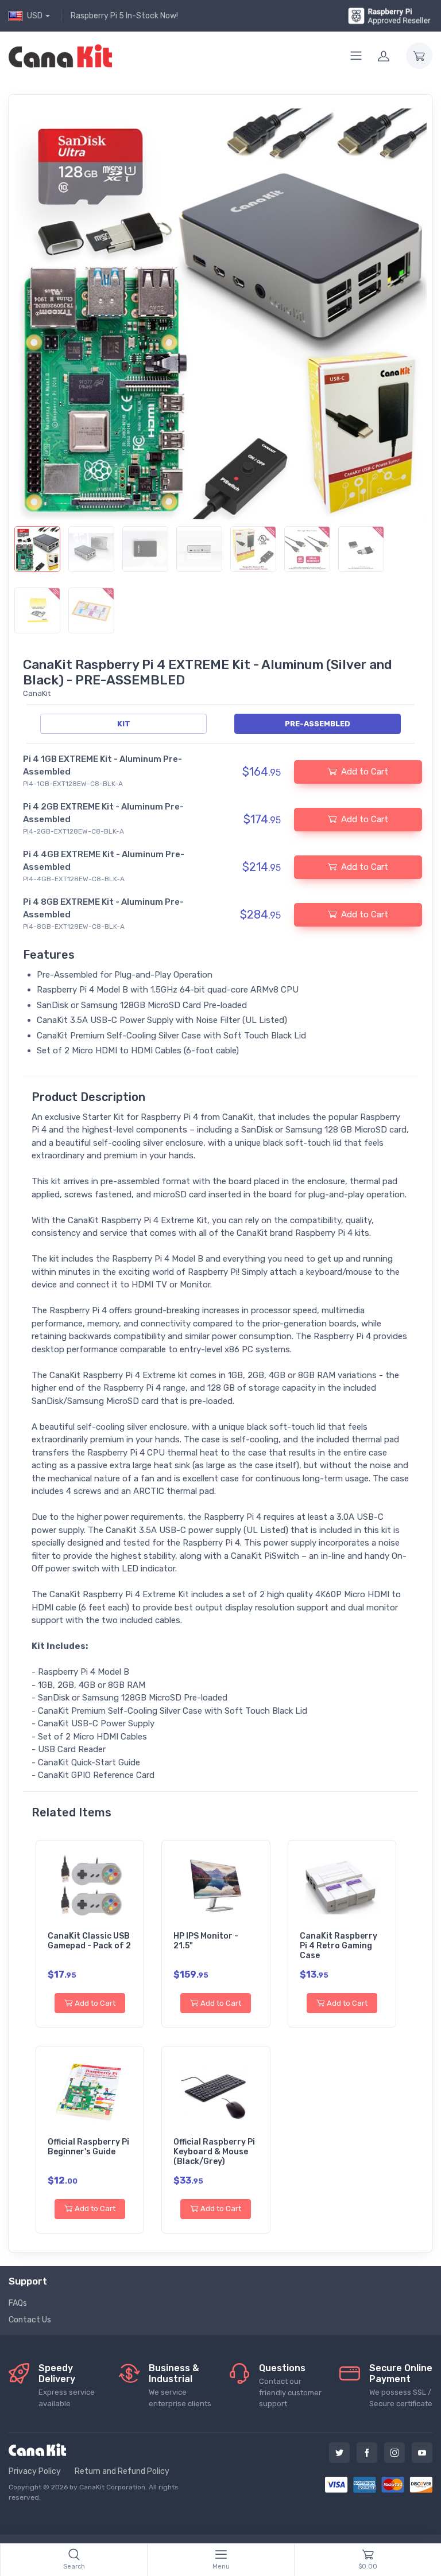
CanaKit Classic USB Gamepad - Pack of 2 (89, 1941)
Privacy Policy (35, 2471)
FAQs (18, 2303)
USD (35, 16)
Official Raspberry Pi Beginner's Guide (88, 2147)
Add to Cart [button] (365, 772)
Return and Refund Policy (122, 2471)
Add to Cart (95, 2003)
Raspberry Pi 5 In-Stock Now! (124, 16)
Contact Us (30, 2320)
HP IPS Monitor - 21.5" (206, 1941)
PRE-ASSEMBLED (318, 724)
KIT (124, 724)
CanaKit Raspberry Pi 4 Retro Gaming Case (339, 1946)
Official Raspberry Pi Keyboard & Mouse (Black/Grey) (214, 2152)
